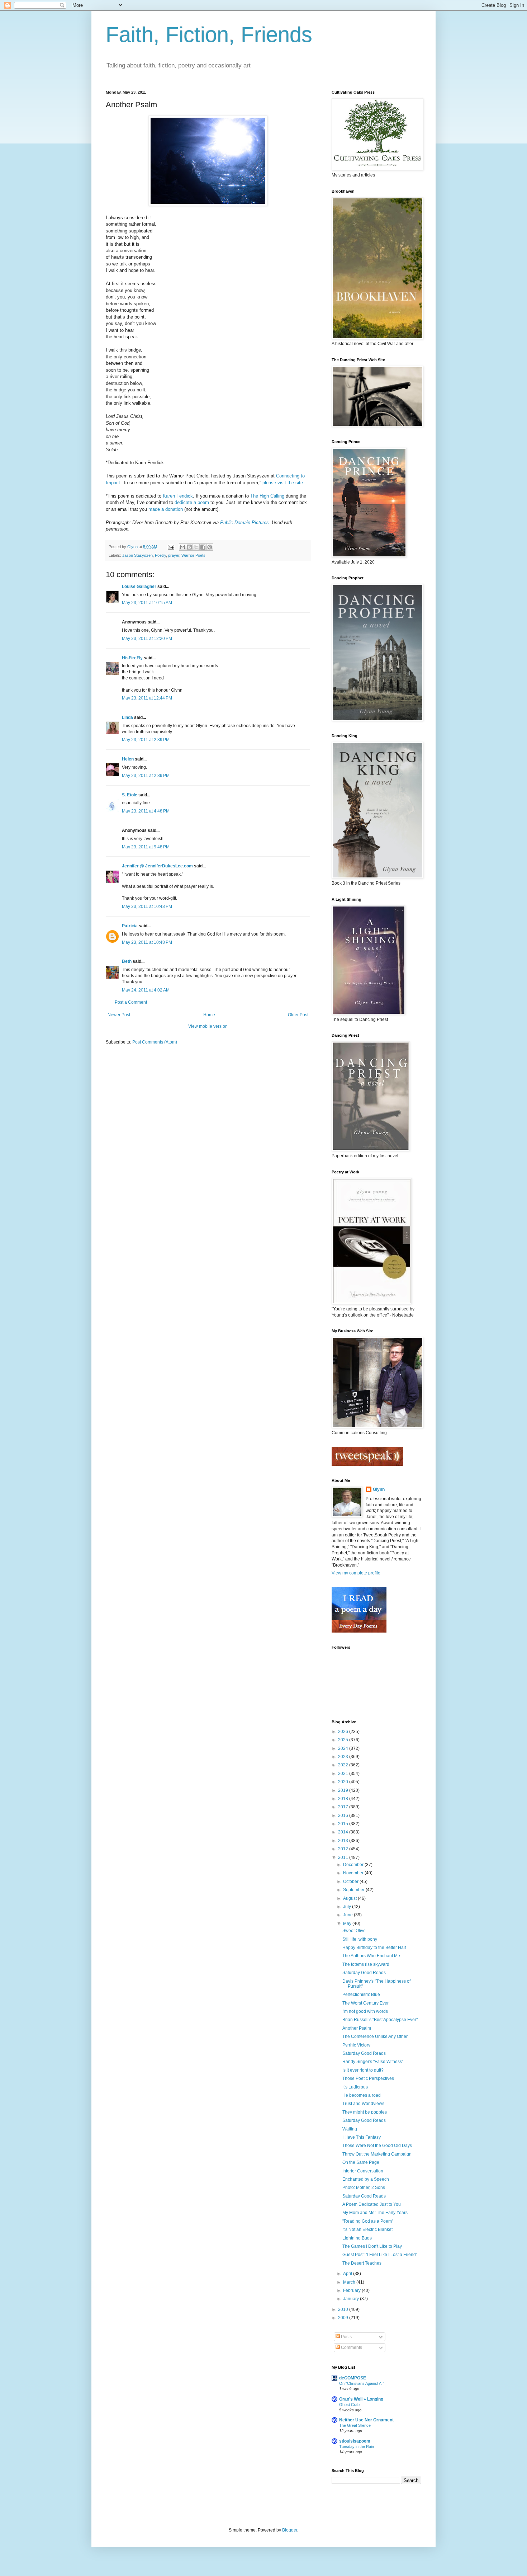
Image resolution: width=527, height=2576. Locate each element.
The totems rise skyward (366, 1964)
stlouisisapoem (355, 2441)
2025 (344, 1740)
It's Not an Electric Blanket (367, 2229)
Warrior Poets (193, 555)
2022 (344, 1765)
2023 (344, 1757)
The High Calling (267, 496)
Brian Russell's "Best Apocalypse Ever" (380, 2020)
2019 (344, 1790)
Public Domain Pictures (244, 522)
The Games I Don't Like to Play (372, 2246)
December (354, 1865)
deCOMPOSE (353, 2378)
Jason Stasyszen (137, 555)
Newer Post (119, 1015)
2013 (344, 1841)
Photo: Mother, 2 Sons (364, 2188)
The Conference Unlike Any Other (375, 2036)
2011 (344, 1857)
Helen (128, 759)
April (348, 2274)
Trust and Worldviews (363, 2104)
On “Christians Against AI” (362, 2383)
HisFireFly (132, 658)
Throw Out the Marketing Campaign (377, 2154)
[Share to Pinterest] (210, 547)
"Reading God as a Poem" (368, 2221)
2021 (344, 1774)
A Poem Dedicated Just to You (372, 2204)
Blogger (290, 2530)
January (352, 2299)
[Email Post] (171, 547)
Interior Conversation (363, 2171)
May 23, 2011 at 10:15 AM (147, 603)
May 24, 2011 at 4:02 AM (146, 990)
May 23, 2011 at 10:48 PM (147, 942)
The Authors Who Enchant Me (371, 1956)
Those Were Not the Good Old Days (377, 2146)
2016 (344, 1816)
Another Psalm (357, 2028)
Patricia (130, 926)
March (350, 2282)
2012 (344, 1849)
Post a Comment (131, 1002)
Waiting (350, 2129)
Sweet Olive (354, 1931)
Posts (346, 2337)
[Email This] (182, 547)
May (348, 1923)
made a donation (166, 509)
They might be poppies (365, 2112)
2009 (344, 2318)
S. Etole (130, 795)
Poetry (160, 555)
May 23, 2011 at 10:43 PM (147, 906)
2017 (344, 1807)
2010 (344, 2309)
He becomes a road (362, 2095)
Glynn (379, 1489)
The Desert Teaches (362, 2263)
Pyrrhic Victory (356, 2045)
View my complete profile (356, 1573)
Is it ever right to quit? (363, 2070)
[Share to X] (196, 547)
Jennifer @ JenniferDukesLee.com (157, 866)
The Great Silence (355, 2425)
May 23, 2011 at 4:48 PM (146, 811)
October (351, 1882)
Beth (127, 961)
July (348, 1907)
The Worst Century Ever (365, 2003)
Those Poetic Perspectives (368, 2078)
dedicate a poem (192, 502)
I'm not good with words (365, 2011)
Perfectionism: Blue (361, 1995)
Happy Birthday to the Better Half (374, 1948)
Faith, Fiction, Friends (209, 35)
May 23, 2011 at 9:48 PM (146, 847)
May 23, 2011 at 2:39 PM (146, 740)
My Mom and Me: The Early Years (375, 2213)
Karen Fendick (178, 496)
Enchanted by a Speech (366, 2179)
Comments (351, 2347)
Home (209, 1015)
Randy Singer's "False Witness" (373, 2062)
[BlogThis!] (189, 547)
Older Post (298, 1015)
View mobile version (208, 1026)
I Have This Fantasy (362, 2137)
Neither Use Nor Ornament (366, 2420)
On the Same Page (361, 2162)
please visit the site (283, 483)
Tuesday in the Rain (357, 2447)
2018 (344, 1799)
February (352, 2290)
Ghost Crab (349, 2405)
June (348, 1915)
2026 (344, 1732)
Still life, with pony (360, 1939)
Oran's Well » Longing (361, 2399)
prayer (174, 555)
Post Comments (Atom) (155, 1042)
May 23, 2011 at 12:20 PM (147, 639)
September (354, 1890)
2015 (344, 1824)
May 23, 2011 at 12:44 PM (147, 698)
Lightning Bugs (357, 2238)
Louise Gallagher (139, 587)
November (354, 1873)
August (350, 1898)
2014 (344, 1832)
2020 (344, 1782)
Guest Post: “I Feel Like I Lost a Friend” (380, 2255)
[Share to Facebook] (203, 547)
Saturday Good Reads (364, 1973)
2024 (344, 1748)
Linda (127, 717)
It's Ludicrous (355, 2087)
